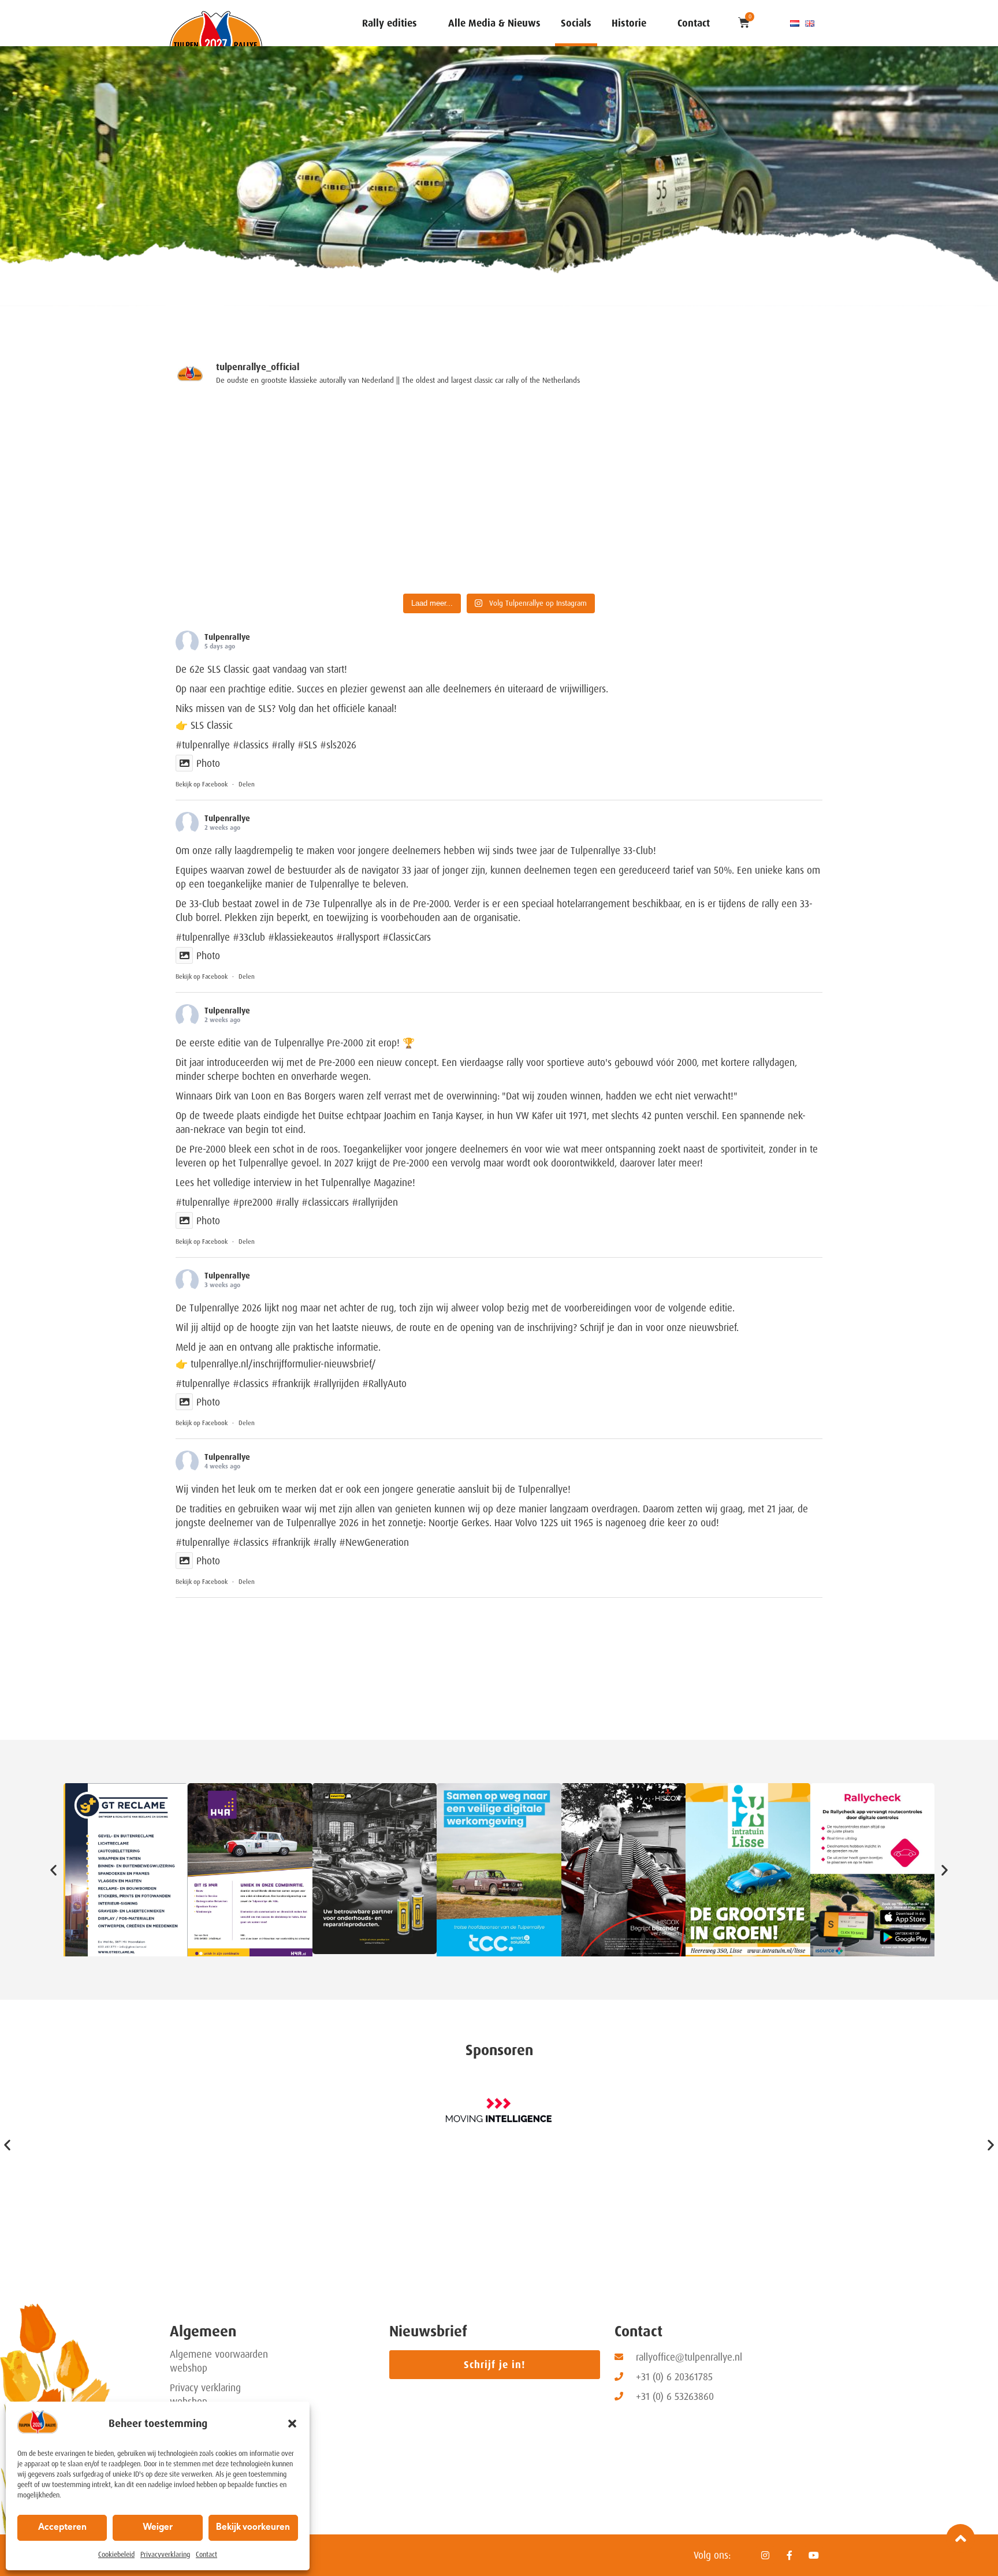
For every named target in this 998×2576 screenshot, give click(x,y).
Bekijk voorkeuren (253, 2528)
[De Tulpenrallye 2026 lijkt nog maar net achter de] (744, 446)
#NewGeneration (374, 1542)
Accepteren (62, 2528)
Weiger (158, 2528)
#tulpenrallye (203, 745)
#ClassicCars (407, 937)
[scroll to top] (960, 2538)
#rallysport (358, 937)
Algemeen (203, 2331)
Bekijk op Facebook (202, 784)
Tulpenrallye (227, 637)
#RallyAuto (384, 1384)
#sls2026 (338, 745)
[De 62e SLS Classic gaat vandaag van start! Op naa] (254, 446)
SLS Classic (212, 725)
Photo (208, 763)
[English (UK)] (810, 23)
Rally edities (390, 23)
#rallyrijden (336, 1384)
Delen (247, 784)
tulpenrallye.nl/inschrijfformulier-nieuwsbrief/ (283, 1364)
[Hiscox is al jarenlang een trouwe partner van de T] (744, 540)
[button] (292, 2424)
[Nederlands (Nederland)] (795, 23)
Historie (629, 23)
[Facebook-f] (790, 2555)
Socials (576, 23)
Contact (206, 2555)
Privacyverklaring (165, 2555)
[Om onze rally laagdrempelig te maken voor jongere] (418, 446)
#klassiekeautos (301, 937)
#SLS (307, 745)
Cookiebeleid (116, 2555)
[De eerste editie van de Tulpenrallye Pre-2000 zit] (581, 446)
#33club (249, 937)
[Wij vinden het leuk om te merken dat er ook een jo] (254, 540)
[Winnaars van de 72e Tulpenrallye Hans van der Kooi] (581, 540)
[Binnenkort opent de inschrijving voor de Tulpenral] (418, 540)
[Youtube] (814, 2555)
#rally (283, 745)
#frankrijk (291, 1384)
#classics (251, 745)
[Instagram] (765, 2555)
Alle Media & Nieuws (494, 23)
